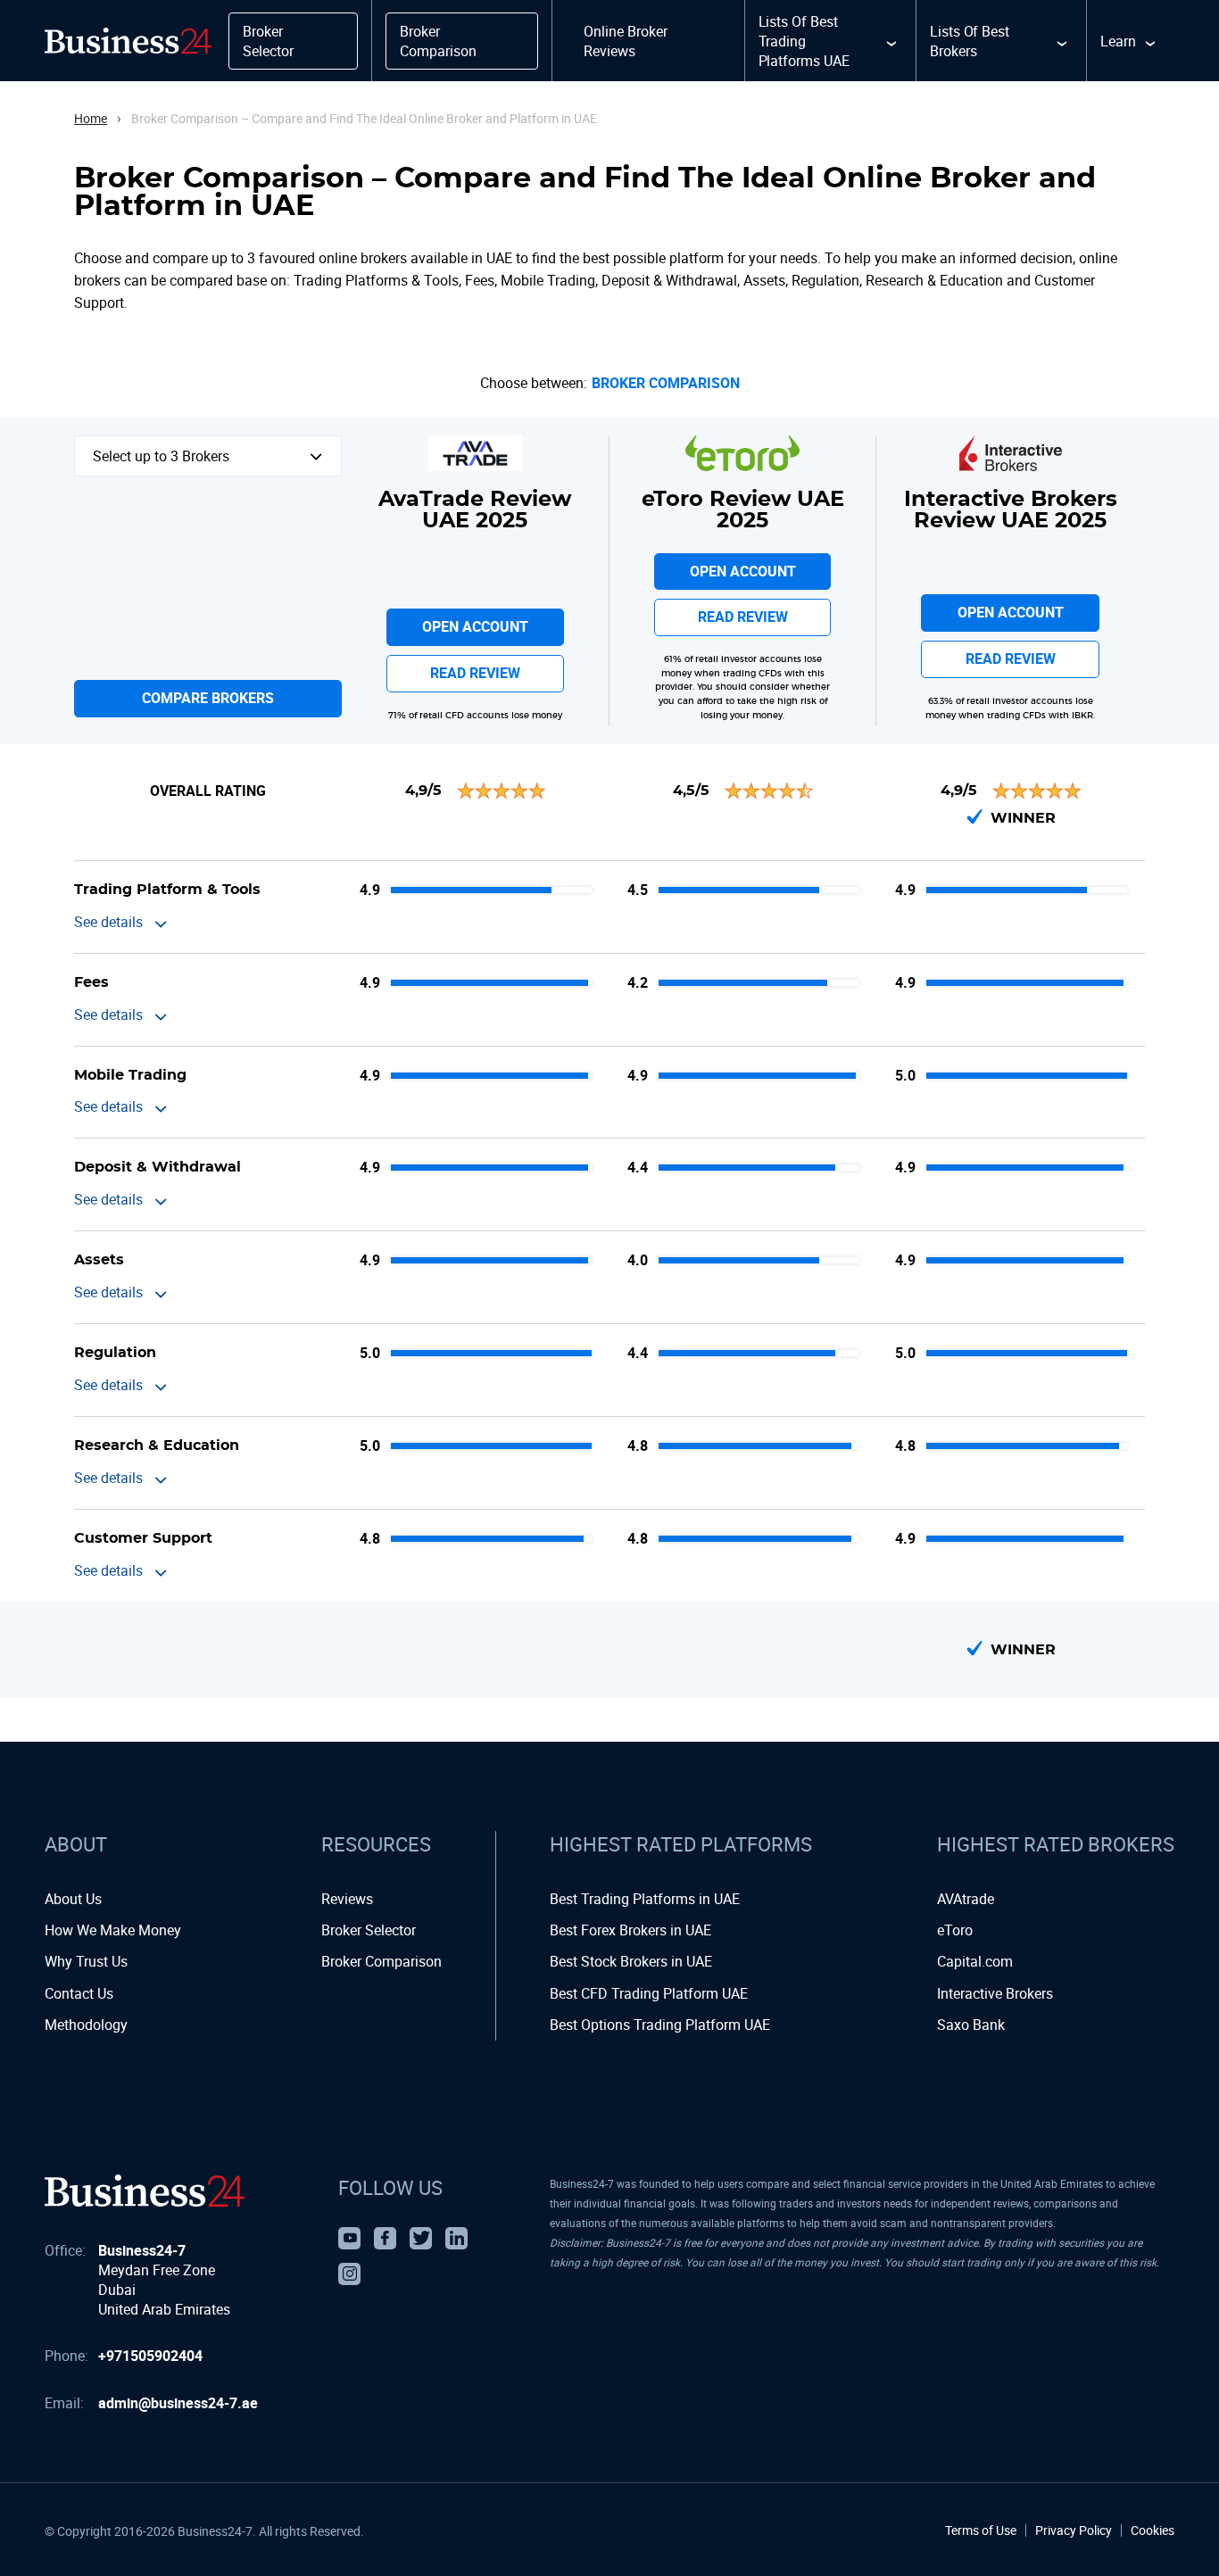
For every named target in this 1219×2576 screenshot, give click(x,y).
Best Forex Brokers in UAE (630, 1930)
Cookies (1153, 2530)
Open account (475, 626)
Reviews (347, 1899)
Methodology (86, 2025)
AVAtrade (966, 1899)
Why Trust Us (86, 1961)
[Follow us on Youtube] (349, 2238)
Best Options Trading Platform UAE (660, 2025)
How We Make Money (113, 1930)
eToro (955, 1930)
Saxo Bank (971, 2025)
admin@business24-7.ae (178, 2403)
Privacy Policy (1074, 2530)
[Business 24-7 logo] (145, 2191)
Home (91, 118)
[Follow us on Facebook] (385, 2238)
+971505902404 (150, 2356)
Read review (475, 673)
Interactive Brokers (995, 1993)
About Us (73, 1899)
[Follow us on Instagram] (349, 2274)
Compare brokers (208, 698)
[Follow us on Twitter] (421, 2238)
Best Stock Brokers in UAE (631, 1961)
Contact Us (79, 1993)
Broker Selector (369, 1930)
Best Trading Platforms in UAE (645, 1899)
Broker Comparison (666, 384)
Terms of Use (981, 2530)
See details (108, 922)
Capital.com (975, 1961)
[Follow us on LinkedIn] (456, 2238)
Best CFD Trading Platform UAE (649, 1993)
